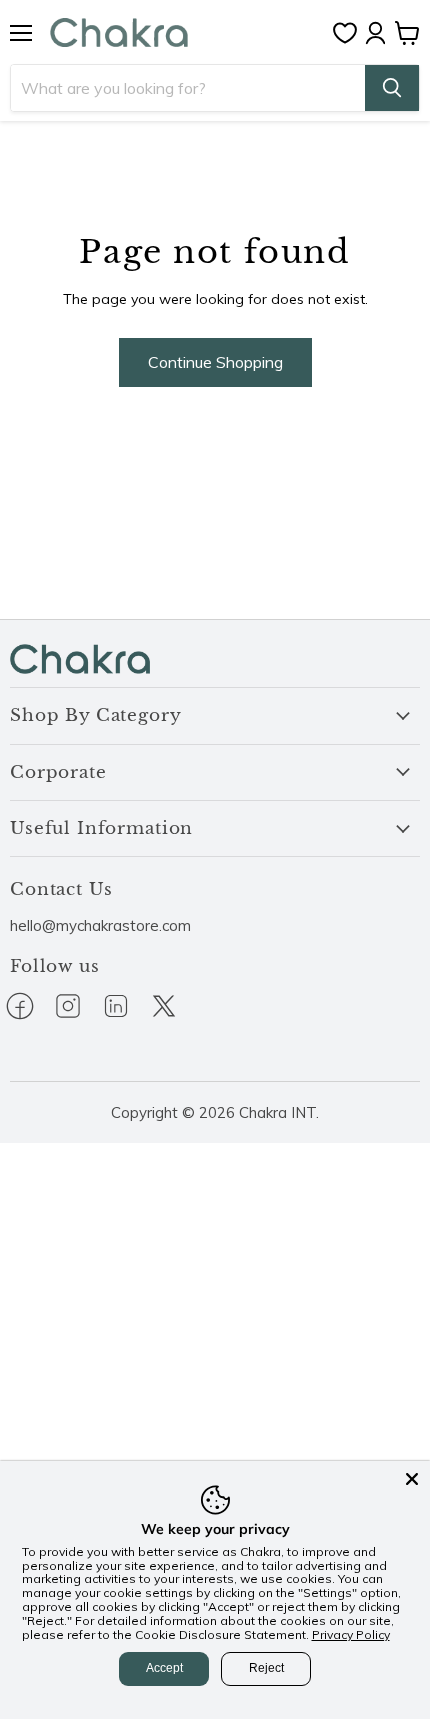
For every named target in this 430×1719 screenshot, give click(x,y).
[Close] (412, 1479)
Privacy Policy (351, 1634)
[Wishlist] (350, 33)
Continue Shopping (215, 362)
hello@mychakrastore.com (100, 925)
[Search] (392, 88)
